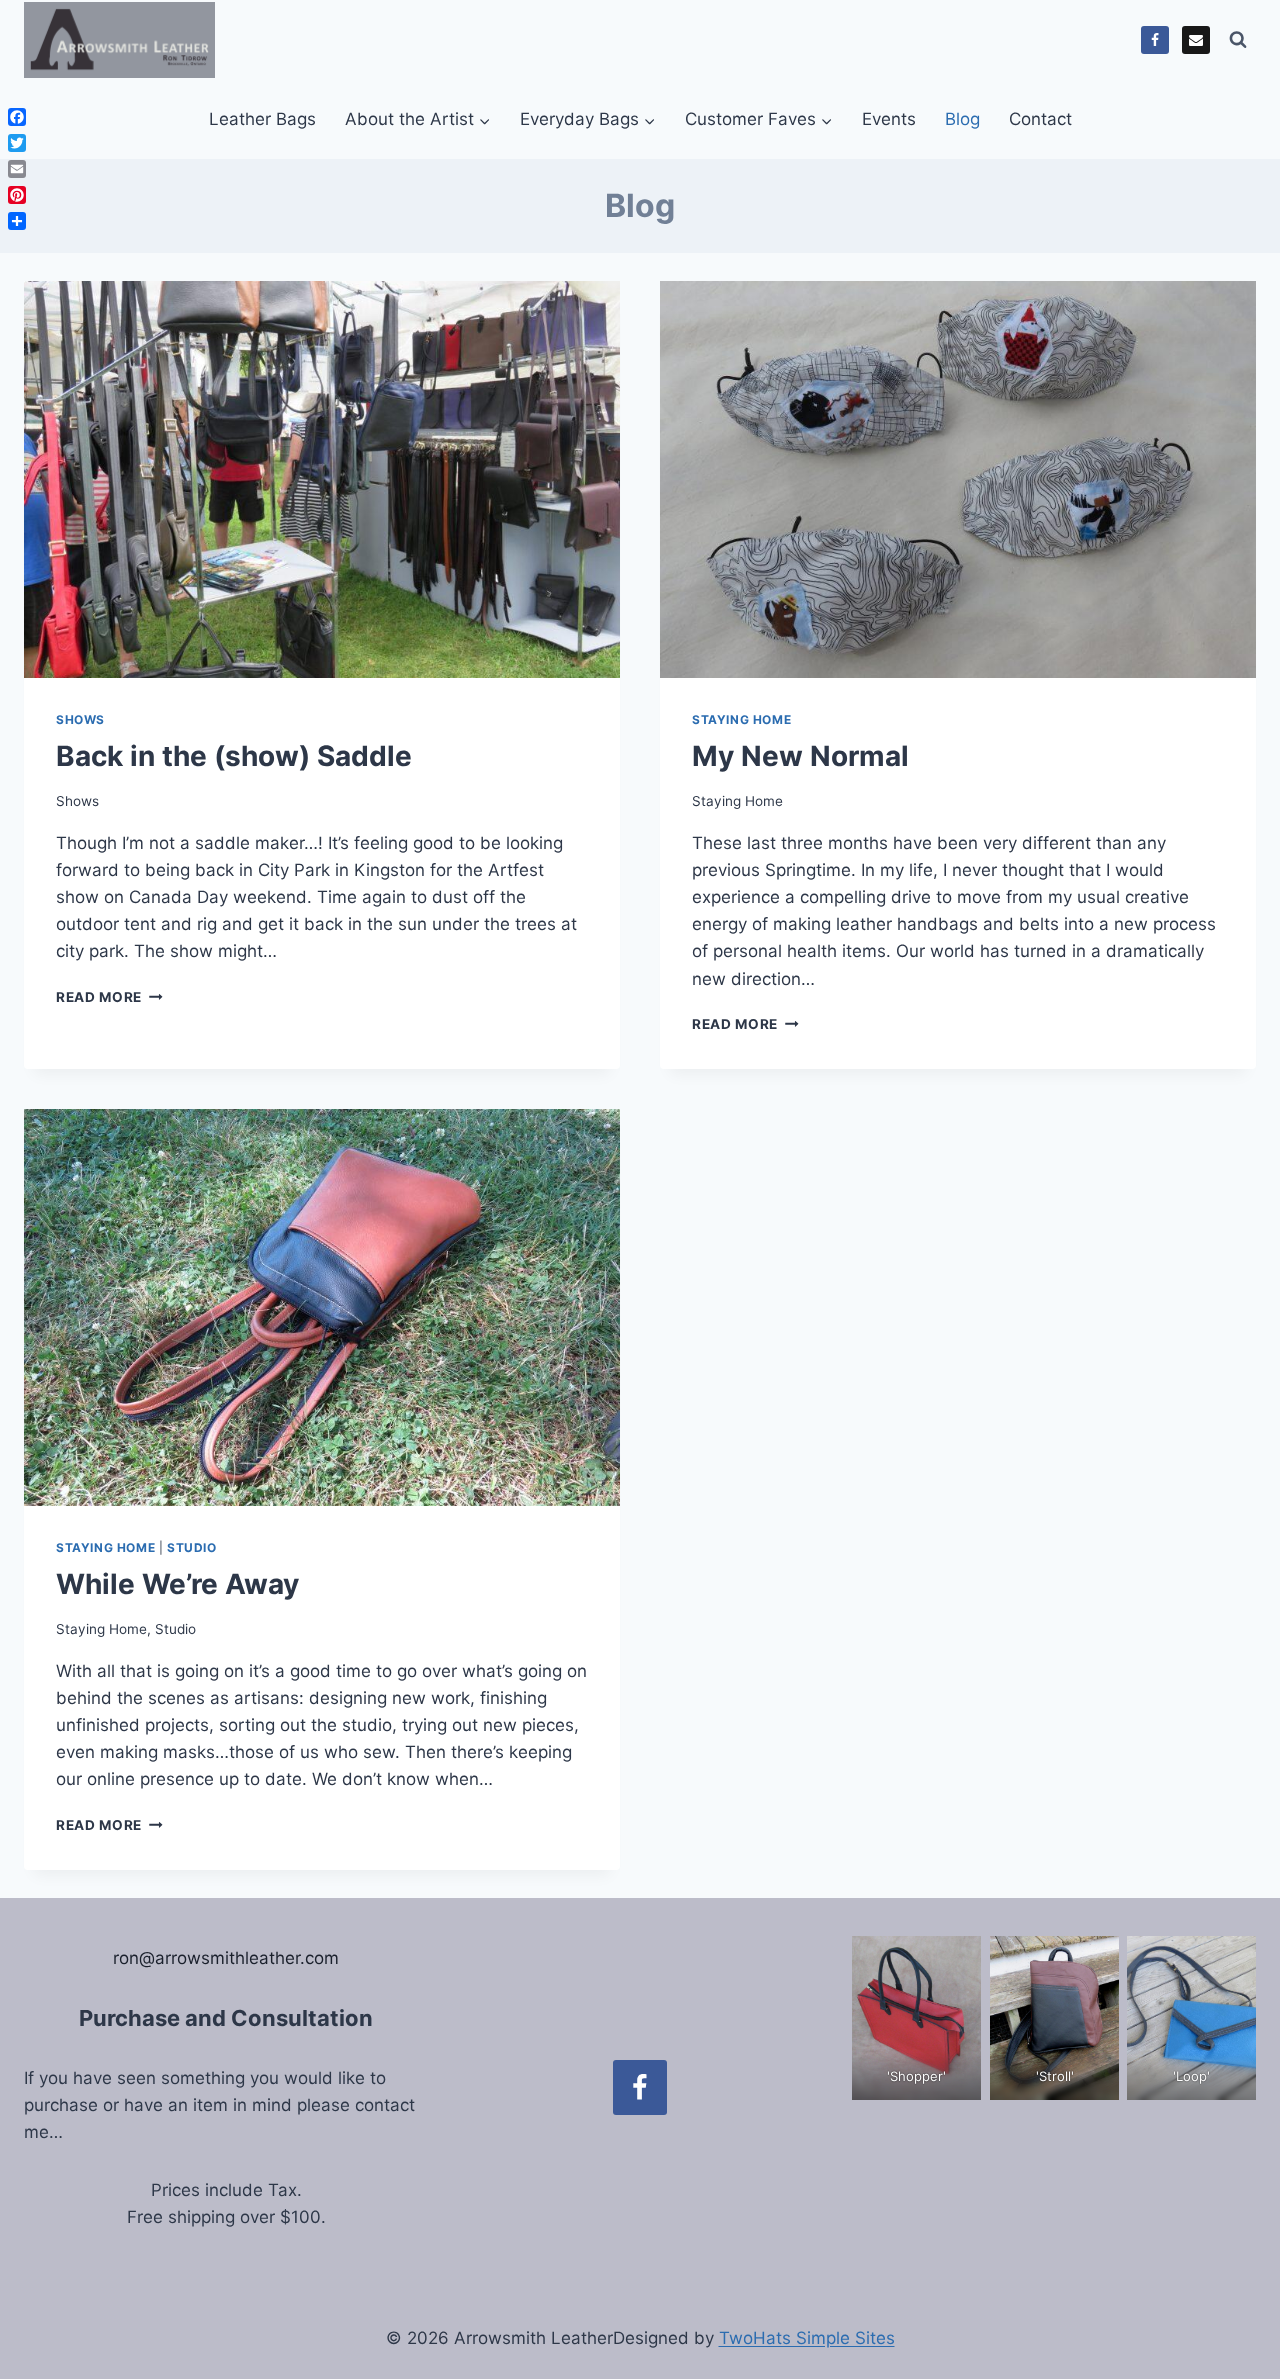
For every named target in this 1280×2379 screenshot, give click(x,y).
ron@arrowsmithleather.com (226, 1958)
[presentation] (322, 479)
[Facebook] (1155, 40)
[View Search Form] (1238, 40)
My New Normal (800, 756)
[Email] (1196, 40)
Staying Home (741, 719)
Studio (192, 1547)
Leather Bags (262, 119)
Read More (109, 997)
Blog (962, 119)
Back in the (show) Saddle (234, 756)
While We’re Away (177, 1584)
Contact (1040, 119)
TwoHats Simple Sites (807, 2338)
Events (889, 119)
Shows (80, 719)
